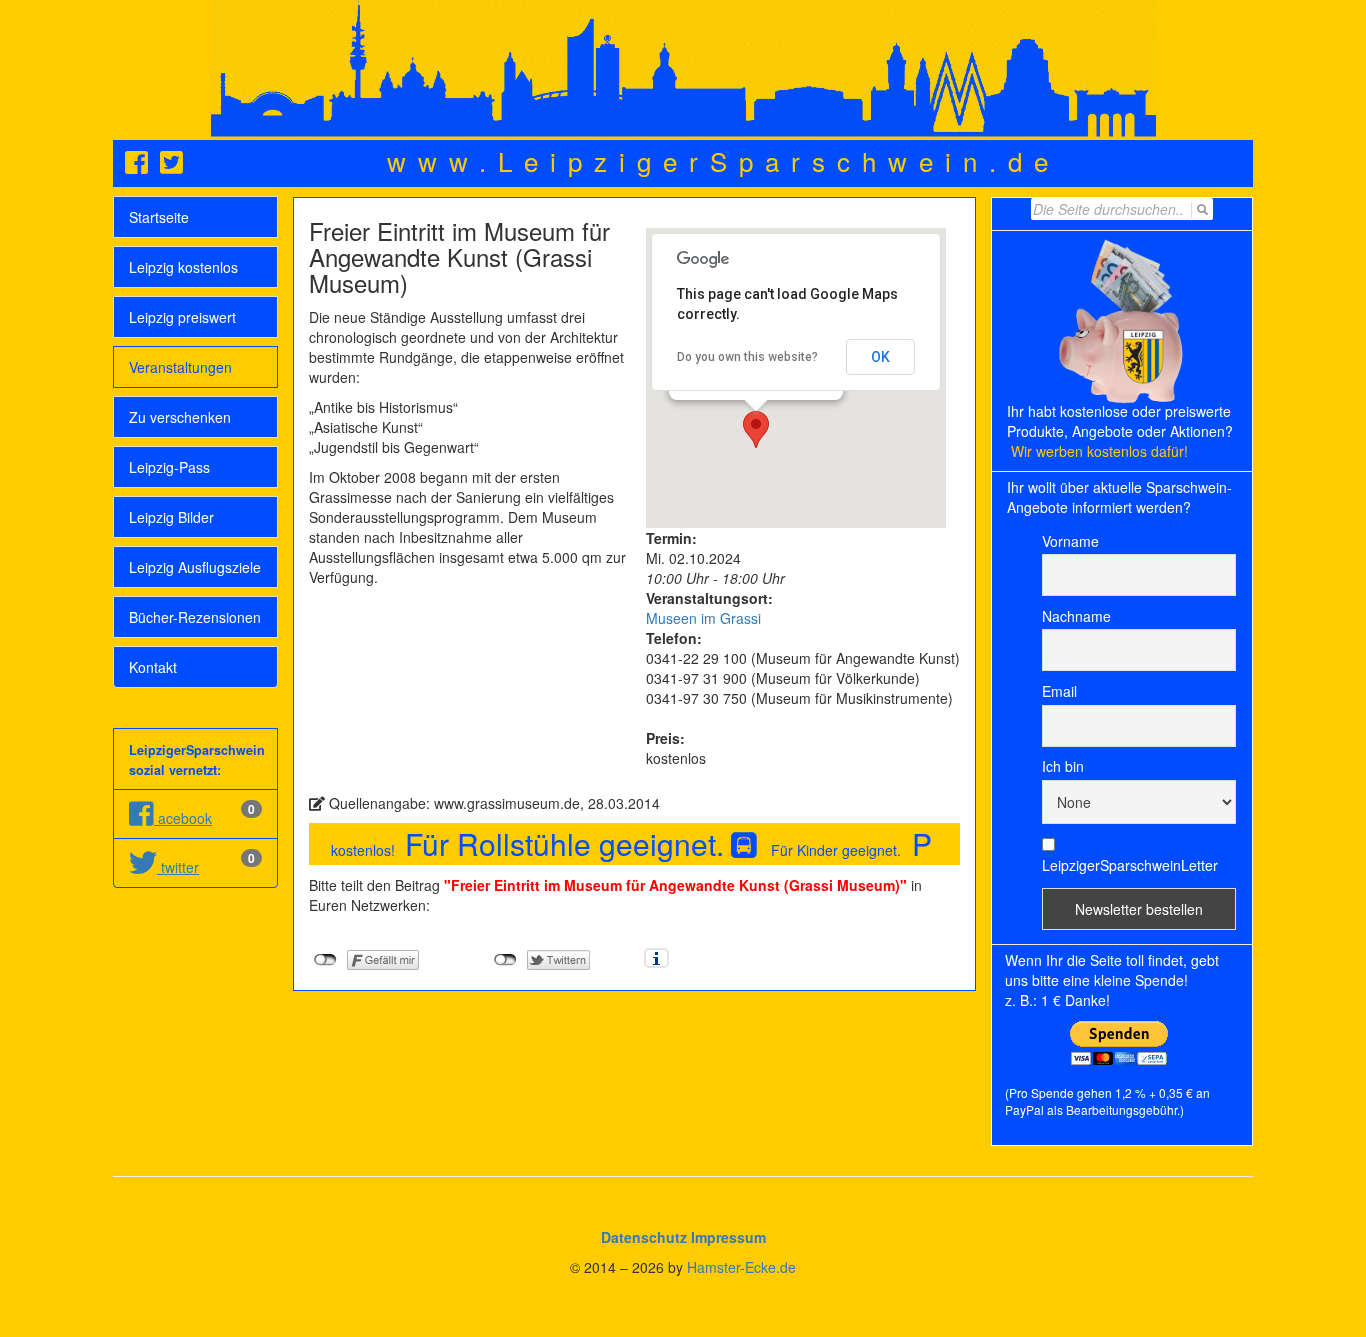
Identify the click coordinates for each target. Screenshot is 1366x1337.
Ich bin (1063, 766)
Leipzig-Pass (169, 467)
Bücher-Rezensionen (195, 617)
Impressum (728, 1237)
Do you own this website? (747, 357)
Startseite (159, 217)
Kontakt (153, 667)
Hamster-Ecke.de (741, 1267)
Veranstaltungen (180, 367)
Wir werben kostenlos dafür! (1099, 451)
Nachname (1076, 616)
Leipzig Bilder (171, 517)
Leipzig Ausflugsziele (195, 567)
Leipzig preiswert (182, 317)
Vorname (1070, 541)
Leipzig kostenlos (183, 267)
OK (880, 357)
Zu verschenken (180, 417)
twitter (178, 867)
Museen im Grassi (703, 618)
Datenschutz (644, 1237)
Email (1059, 691)
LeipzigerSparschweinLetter (1130, 865)
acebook (183, 818)
